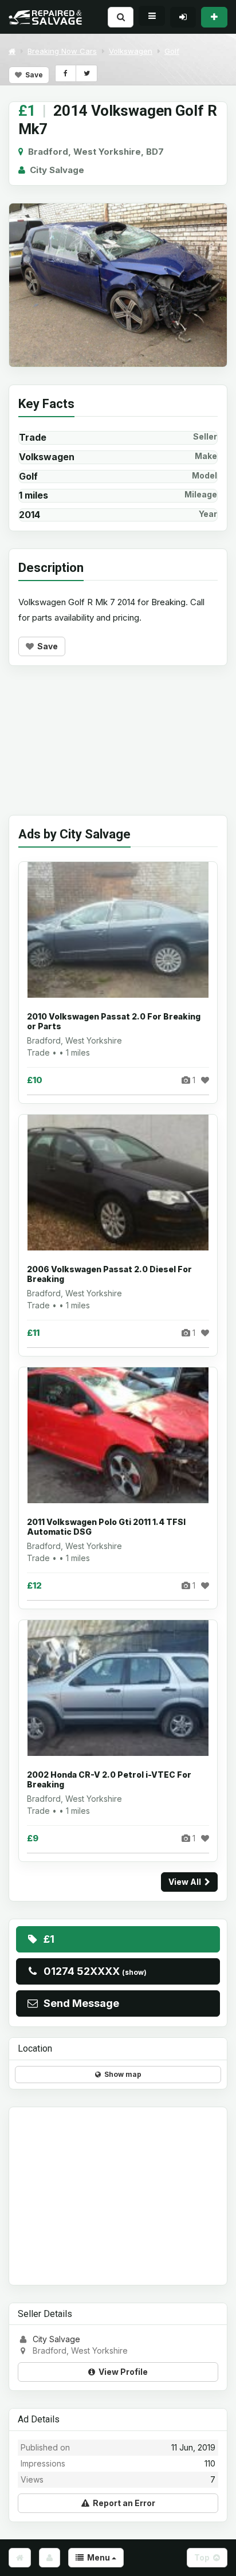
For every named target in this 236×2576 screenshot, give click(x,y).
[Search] (121, 17)
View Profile (121, 2372)
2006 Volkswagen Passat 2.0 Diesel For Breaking (109, 1274)
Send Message (79, 2003)
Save (32, 75)
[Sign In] (183, 17)
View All (186, 1882)
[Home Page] (20, 2558)
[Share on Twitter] (86, 73)
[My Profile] (50, 2558)
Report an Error (122, 2503)
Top (204, 2557)
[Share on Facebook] (66, 73)
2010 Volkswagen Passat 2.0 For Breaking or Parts (114, 1022)
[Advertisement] (118, 749)
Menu (98, 2557)
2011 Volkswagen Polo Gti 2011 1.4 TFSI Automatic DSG (106, 1527)
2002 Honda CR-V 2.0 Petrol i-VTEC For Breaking (109, 1780)
